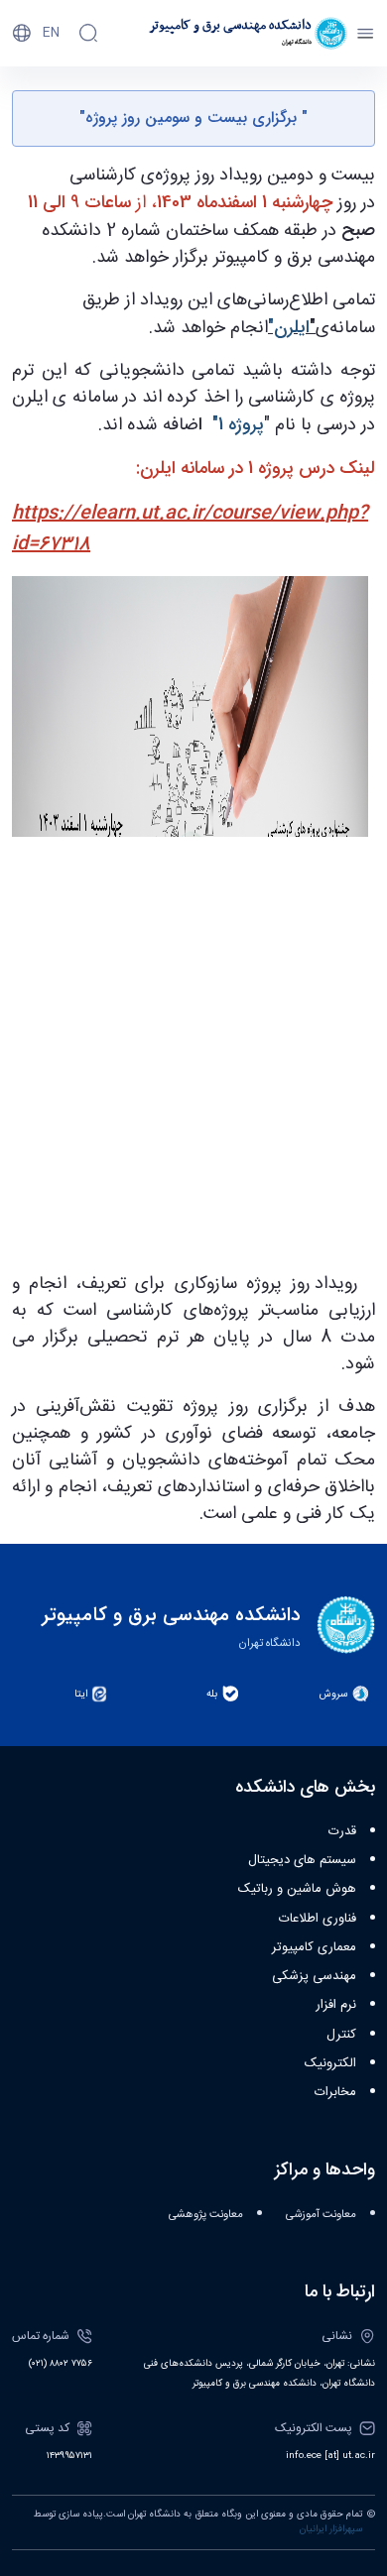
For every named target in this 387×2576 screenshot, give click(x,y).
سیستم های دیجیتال (302, 1860)
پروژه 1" (236, 424)
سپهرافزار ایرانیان (331, 2529)
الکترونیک (330, 2063)
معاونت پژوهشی (206, 2215)
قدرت (342, 1831)
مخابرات (335, 2092)
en (51, 33)
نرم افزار (336, 2005)
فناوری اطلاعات (318, 1919)
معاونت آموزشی (321, 2215)
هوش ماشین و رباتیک (297, 1889)
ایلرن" (289, 327)
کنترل (341, 2035)
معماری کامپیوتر (314, 1947)
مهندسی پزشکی (314, 1976)
